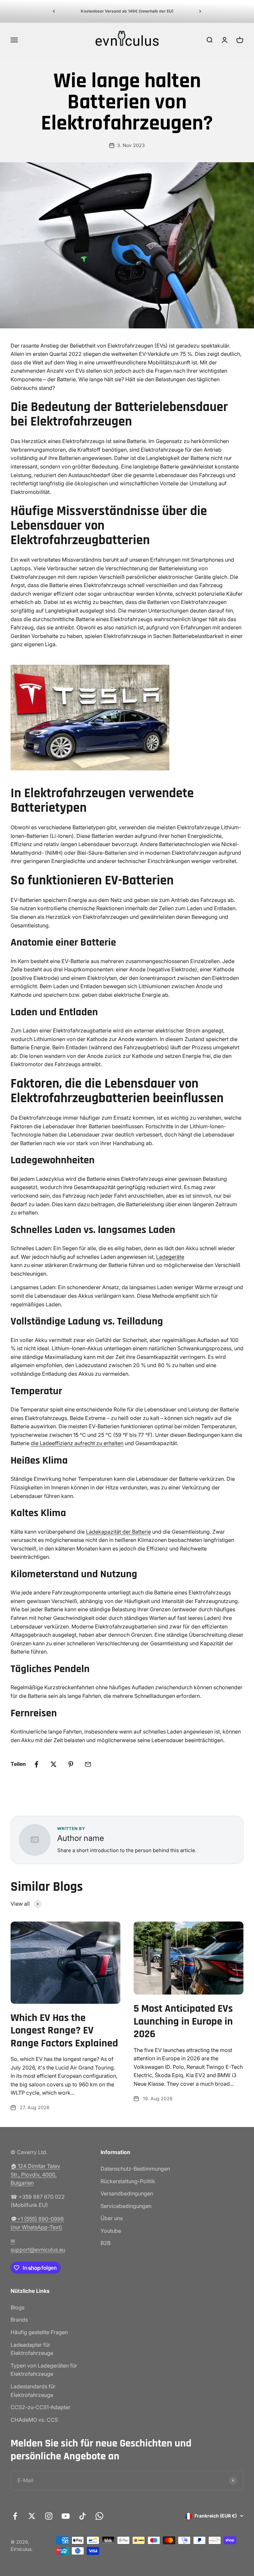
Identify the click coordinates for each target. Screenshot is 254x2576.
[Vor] (200, 11)
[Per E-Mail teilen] (88, 1764)
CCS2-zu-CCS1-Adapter (41, 2407)
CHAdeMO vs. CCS (34, 2420)
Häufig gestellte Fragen (39, 2332)
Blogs (18, 2307)
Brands (19, 2320)
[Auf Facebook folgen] (15, 2516)
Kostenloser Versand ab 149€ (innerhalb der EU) (127, 11)
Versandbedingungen (127, 2193)
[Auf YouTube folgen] (66, 2516)
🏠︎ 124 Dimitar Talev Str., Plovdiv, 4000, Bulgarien (35, 2174)
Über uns (112, 2218)
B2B (106, 2243)
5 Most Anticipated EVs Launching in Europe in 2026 (183, 2021)
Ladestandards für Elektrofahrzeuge (33, 2391)
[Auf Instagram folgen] (49, 2516)
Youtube (111, 2231)
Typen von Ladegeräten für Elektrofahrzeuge (44, 2370)
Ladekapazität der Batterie (118, 1532)
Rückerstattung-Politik (128, 2181)
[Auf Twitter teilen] (54, 1764)
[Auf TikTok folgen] (83, 2516)
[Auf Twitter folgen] (32, 2516)
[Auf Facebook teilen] (36, 1764)
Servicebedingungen (126, 2206)
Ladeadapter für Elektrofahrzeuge (32, 2349)
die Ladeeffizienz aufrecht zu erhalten (77, 1443)
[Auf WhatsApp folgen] (99, 2516)
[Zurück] (54, 11)
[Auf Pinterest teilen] (71, 1764)
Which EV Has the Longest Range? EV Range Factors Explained (64, 2031)
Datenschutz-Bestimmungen (135, 2169)
